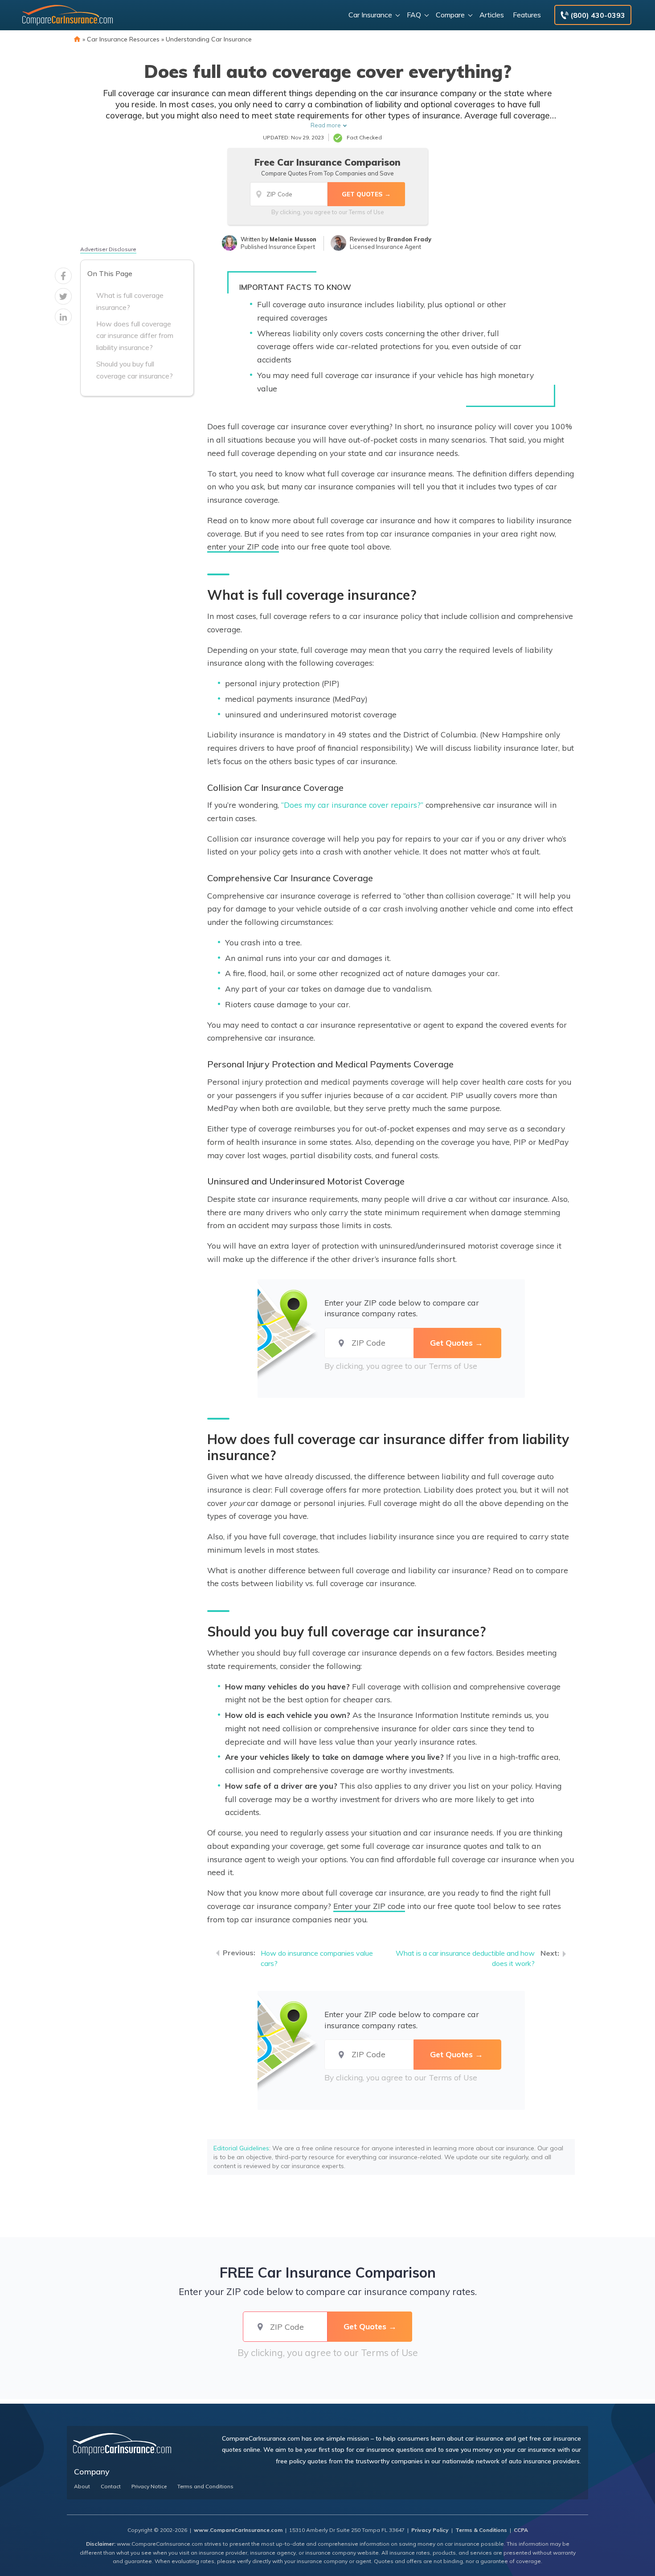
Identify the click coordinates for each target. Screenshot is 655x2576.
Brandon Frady (409, 239)
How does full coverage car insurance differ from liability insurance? (135, 336)
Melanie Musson (293, 239)
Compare (450, 15)
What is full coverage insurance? (130, 301)
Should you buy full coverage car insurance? (135, 370)
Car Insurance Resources (123, 39)
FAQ (414, 15)
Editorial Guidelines (241, 2148)
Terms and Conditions (205, 2486)
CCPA (521, 2530)
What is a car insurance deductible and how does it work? (465, 1958)
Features (527, 15)
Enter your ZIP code (369, 1906)
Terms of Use (366, 212)
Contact (111, 2486)
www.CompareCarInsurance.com (238, 2530)
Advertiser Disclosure (108, 249)
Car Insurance (370, 15)
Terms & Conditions (481, 2530)
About (82, 2486)
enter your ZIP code (243, 546)
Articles (492, 15)
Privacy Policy (430, 2530)
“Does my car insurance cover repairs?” (352, 805)
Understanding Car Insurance (209, 39)
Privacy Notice (149, 2486)
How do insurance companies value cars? (317, 1958)
